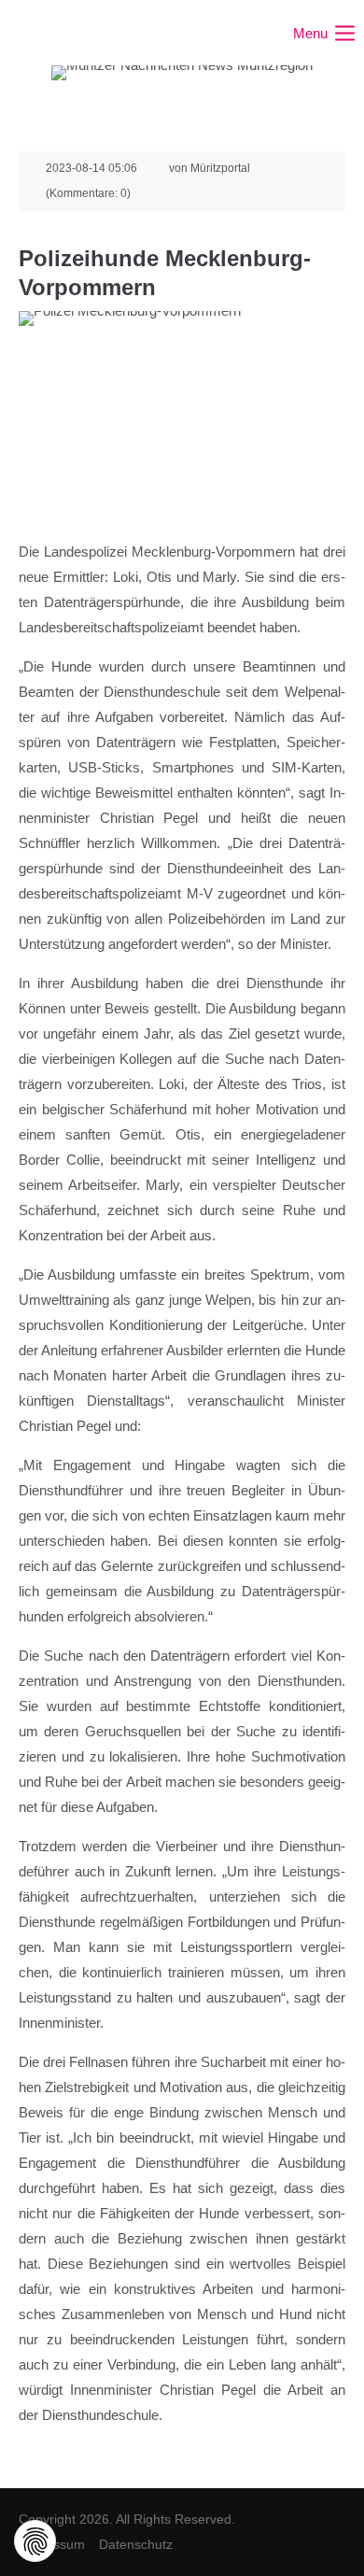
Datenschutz (136, 2544)
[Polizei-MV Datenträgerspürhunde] (182, 420)
